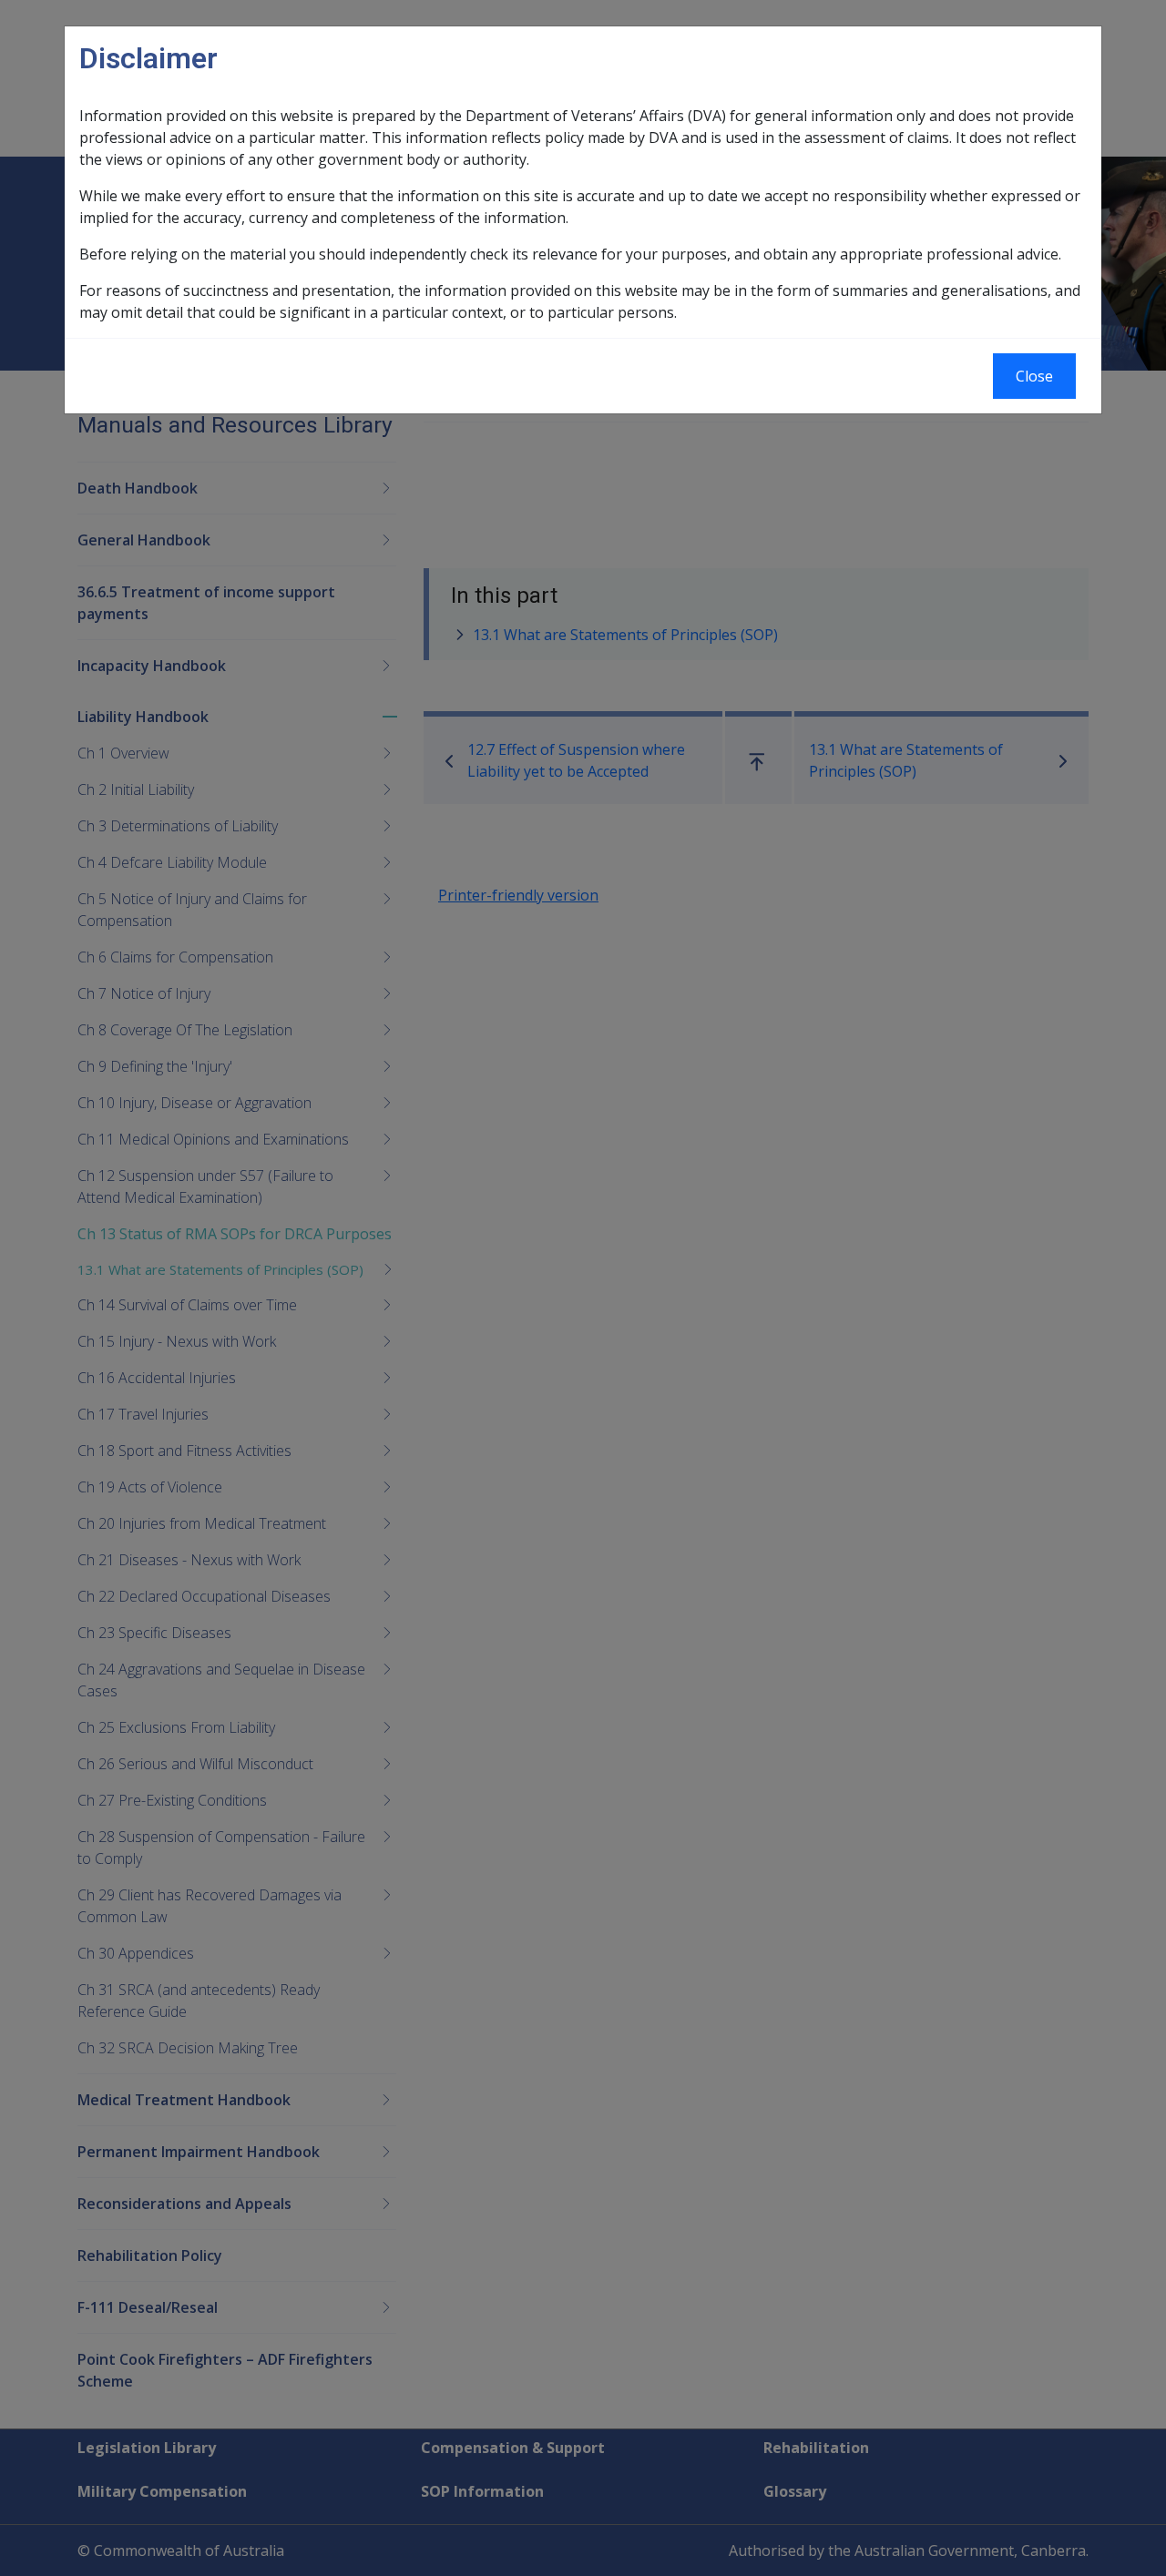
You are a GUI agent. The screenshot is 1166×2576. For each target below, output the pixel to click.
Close (1034, 376)
